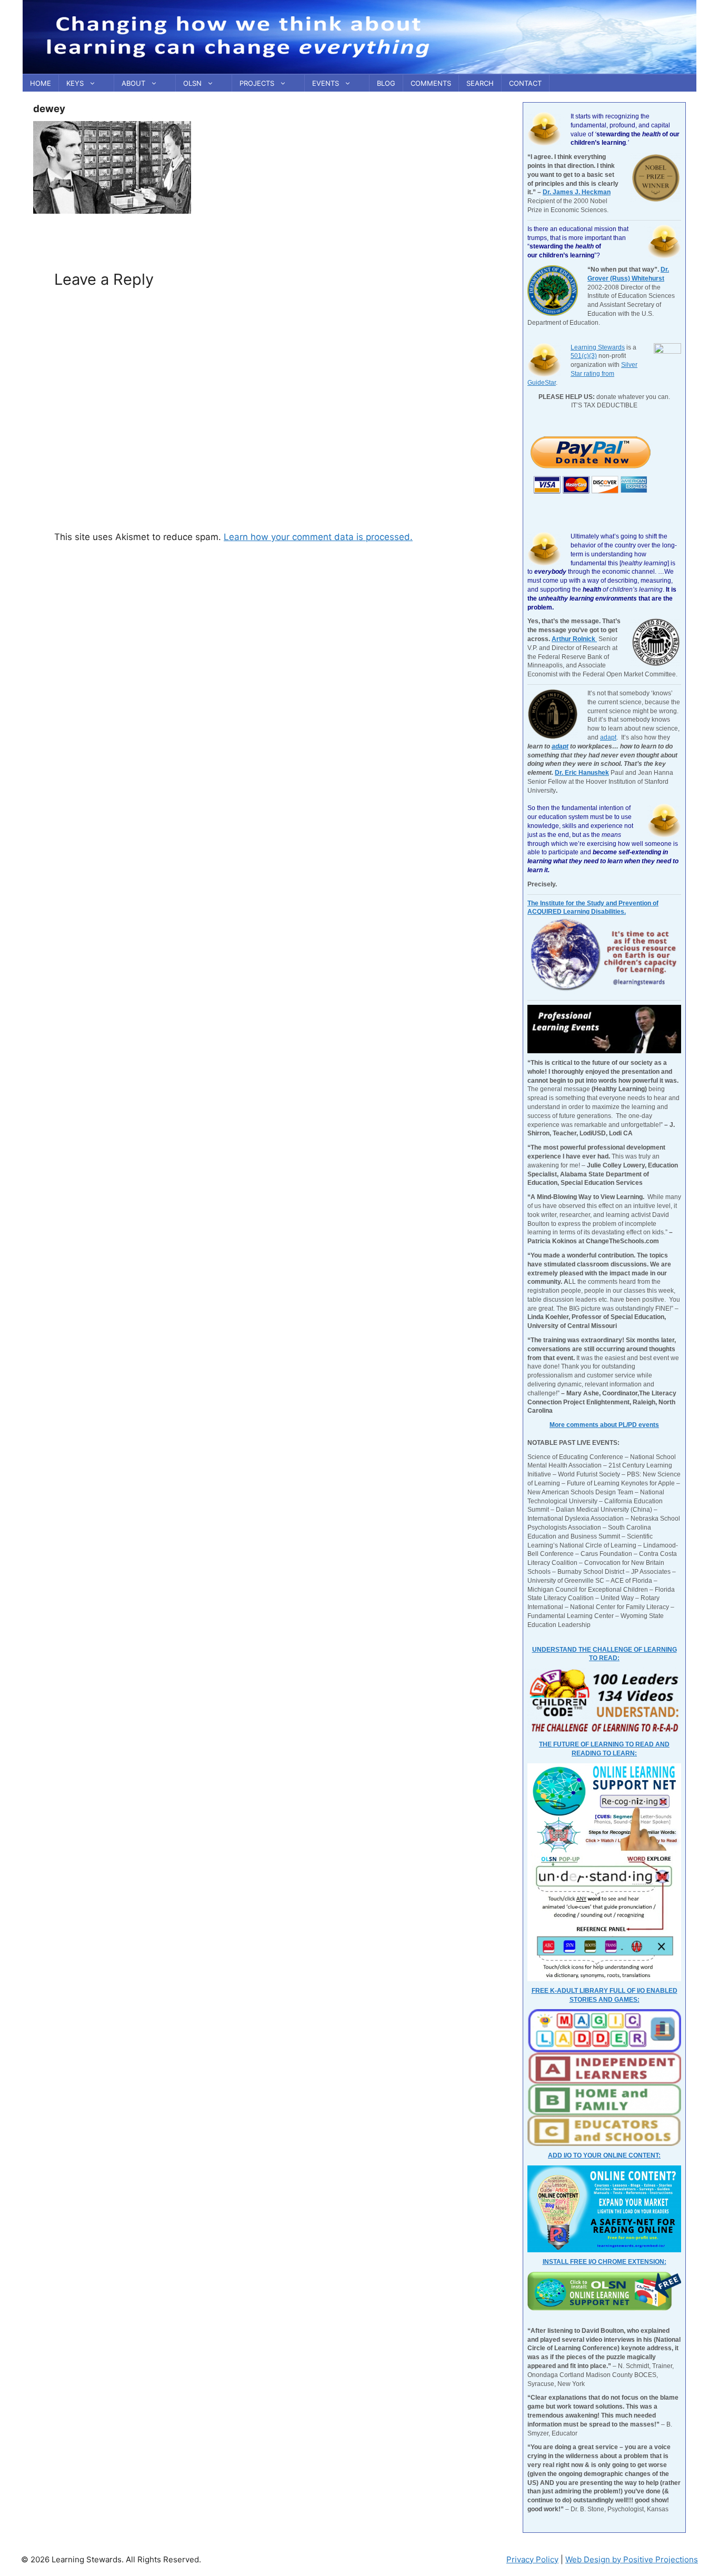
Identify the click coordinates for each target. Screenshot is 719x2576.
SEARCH (480, 83)
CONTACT (525, 83)
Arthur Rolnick (574, 639)
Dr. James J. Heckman (577, 192)
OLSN (192, 83)
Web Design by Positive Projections (632, 2559)
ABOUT (133, 83)
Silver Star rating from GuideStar (582, 374)
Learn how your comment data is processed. (318, 537)
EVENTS (326, 83)
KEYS (75, 83)
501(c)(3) (584, 356)
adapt (608, 737)
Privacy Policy (532, 2559)
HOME (41, 83)
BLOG (386, 83)
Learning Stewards (598, 347)
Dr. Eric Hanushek (582, 773)
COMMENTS (431, 83)
